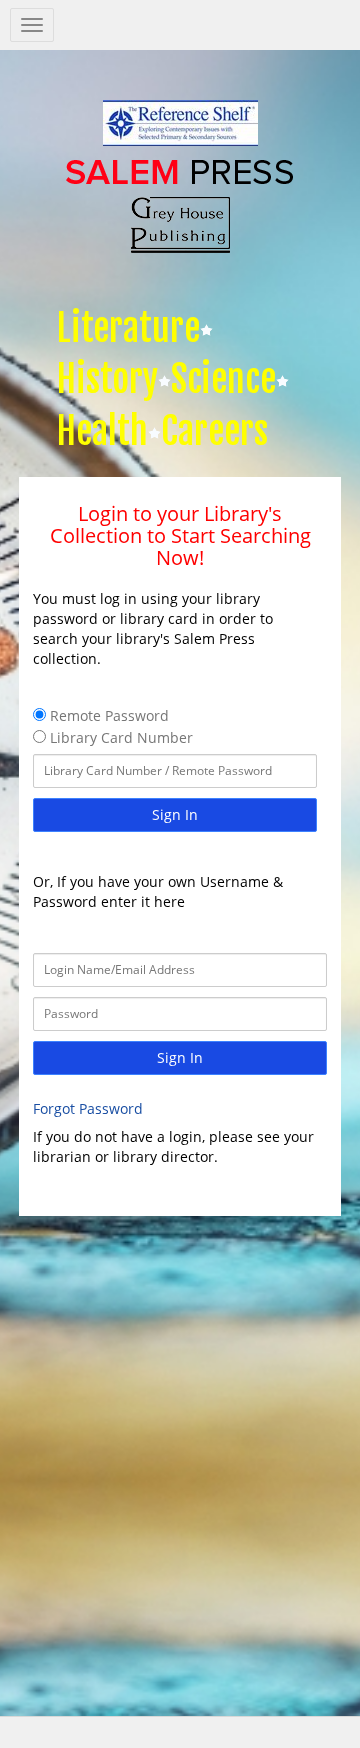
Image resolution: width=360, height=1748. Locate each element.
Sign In (175, 814)
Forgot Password (88, 1108)
